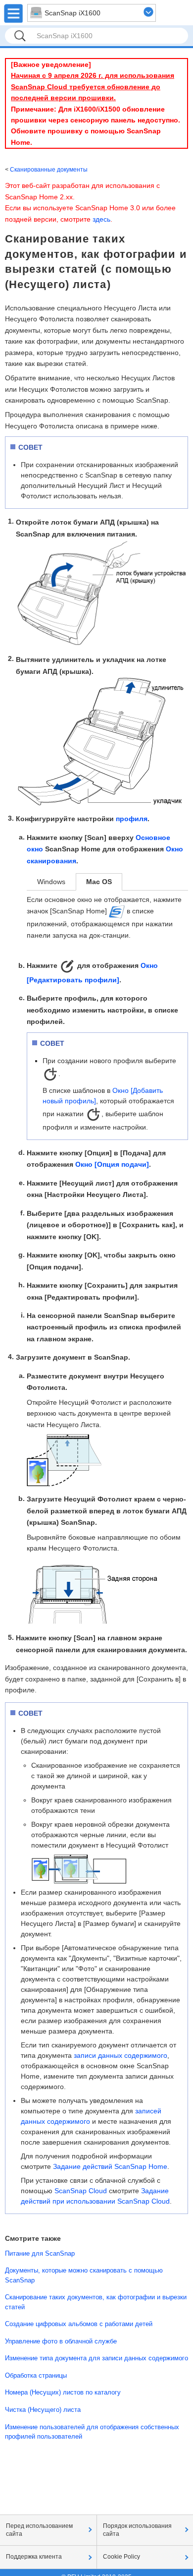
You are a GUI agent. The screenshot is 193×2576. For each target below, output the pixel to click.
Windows (51, 882)
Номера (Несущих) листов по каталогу (63, 2392)
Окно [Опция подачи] (112, 1164)
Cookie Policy (121, 2557)
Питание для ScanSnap (40, 2253)
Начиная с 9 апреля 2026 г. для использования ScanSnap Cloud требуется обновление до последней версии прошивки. (93, 87)
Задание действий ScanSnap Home (110, 2166)
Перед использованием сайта (39, 2530)
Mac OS (99, 882)
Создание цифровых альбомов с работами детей (79, 2324)
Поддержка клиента (34, 2557)
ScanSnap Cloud (81, 2191)
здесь (101, 219)
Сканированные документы (49, 170)
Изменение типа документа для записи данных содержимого (96, 2358)
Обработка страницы (36, 2375)
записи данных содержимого (121, 2055)
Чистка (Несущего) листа (43, 2410)
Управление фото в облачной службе (61, 2341)
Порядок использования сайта (137, 2530)
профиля (132, 819)
